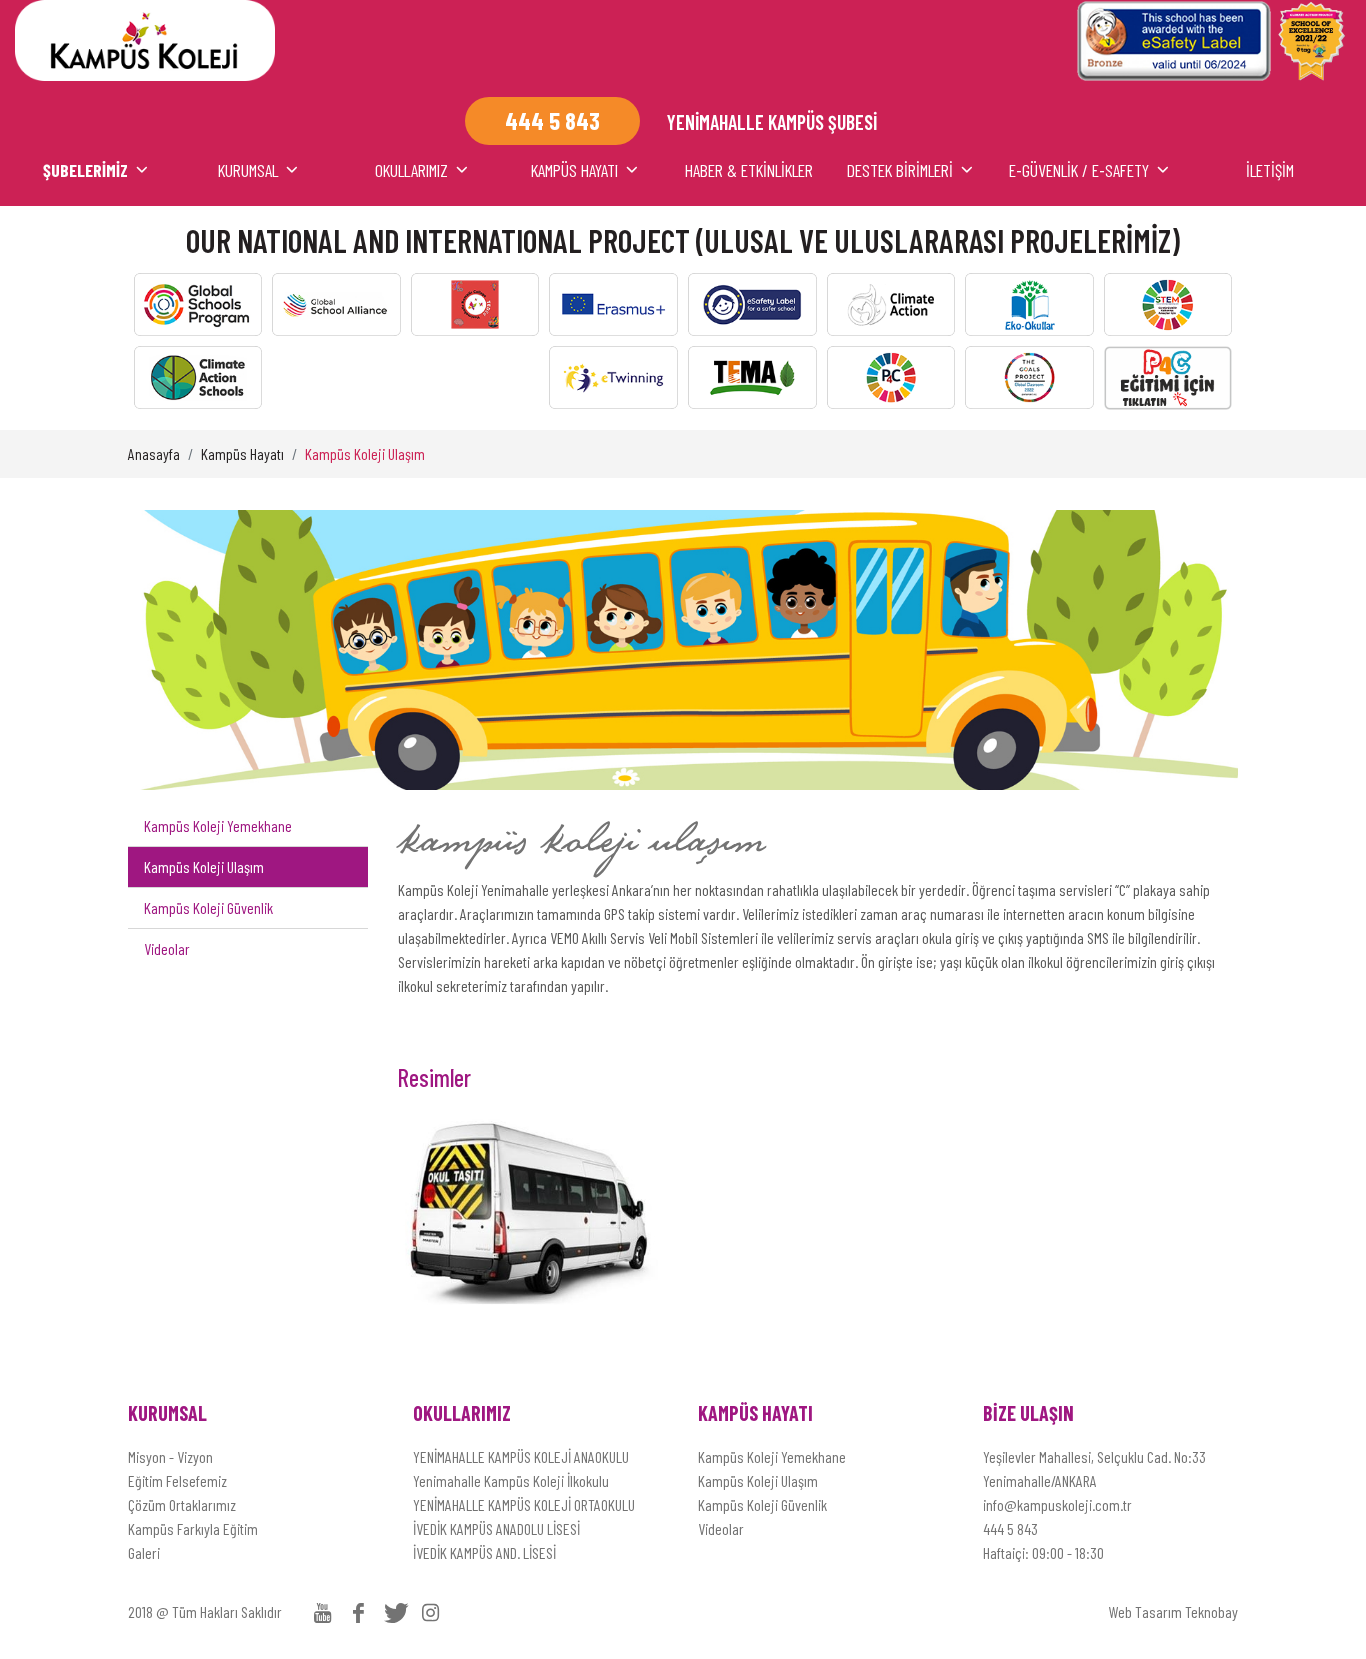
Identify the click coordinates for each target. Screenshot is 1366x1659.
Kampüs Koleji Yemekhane (218, 825)
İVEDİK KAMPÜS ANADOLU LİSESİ (496, 1528)
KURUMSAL (248, 170)
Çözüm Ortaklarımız (182, 1504)
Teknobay (1211, 1611)
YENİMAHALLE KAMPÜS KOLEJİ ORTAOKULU (524, 1504)
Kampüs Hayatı (242, 453)
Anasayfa (154, 453)
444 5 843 (1010, 1528)
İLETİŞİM (1270, 170)
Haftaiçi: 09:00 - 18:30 (1043, 1552)
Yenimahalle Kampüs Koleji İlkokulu (511, 1480)
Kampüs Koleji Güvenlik (208, 907)
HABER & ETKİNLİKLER (749, 170)
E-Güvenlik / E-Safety (1079, 170)
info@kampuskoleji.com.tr (1057, 1504)
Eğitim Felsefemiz (177, 1480)
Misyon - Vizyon (170, 1456)
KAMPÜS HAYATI (574, 170)
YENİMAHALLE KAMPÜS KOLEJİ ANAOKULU (521, 1456)
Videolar (167, 948)
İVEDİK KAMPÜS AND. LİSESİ (484, 1552)
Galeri (144, 1552)
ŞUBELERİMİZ (85, 170)
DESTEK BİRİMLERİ (900, 170)
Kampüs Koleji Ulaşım (365, 453)
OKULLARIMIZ (411, 170)
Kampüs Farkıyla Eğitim (193, 1528)
